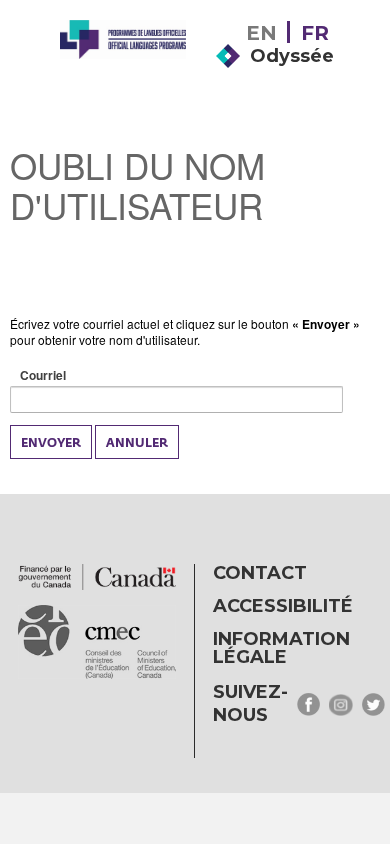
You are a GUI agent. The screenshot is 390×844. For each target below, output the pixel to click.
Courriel (74, 375)
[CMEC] (123, 72)
